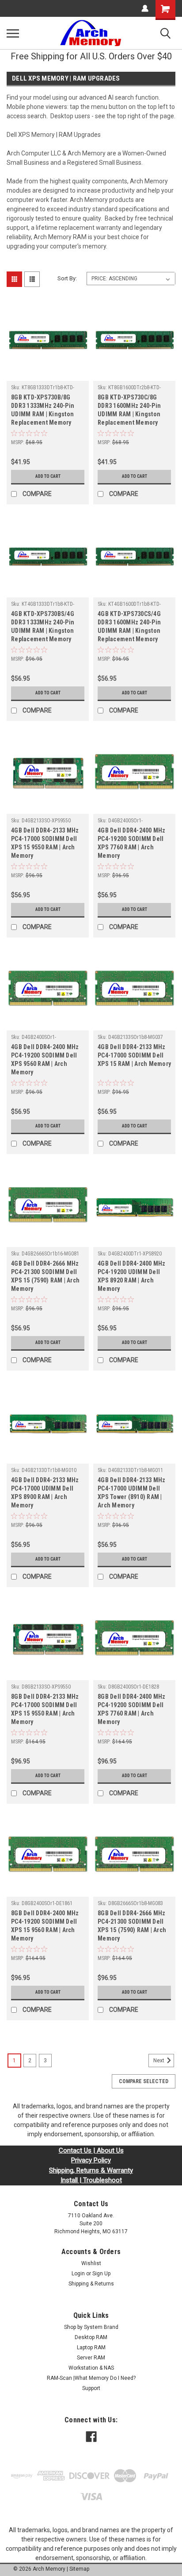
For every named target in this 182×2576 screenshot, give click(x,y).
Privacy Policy (91, 2160)
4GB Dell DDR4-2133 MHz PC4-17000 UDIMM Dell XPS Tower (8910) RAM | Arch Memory (132, 1493)
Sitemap (79, 2569)
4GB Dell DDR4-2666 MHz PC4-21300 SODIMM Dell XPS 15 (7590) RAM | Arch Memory (45, 1276)
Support (91, 2388)
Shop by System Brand (91, 2327)
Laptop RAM (91, 2347)
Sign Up (101, 2274)
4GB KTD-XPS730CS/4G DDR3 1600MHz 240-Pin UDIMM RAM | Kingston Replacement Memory (129, 626)
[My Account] (145, 8)
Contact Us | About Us (91, 2150)
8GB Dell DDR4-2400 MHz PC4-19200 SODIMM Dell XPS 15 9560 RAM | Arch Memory (45, 1926)
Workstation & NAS (91, 2368)
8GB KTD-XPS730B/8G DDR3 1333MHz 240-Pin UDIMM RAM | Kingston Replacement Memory (43, 410)
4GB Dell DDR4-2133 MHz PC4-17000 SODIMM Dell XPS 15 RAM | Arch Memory (134, 1055)
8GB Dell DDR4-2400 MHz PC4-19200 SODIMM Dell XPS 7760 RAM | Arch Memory (132, 1709)
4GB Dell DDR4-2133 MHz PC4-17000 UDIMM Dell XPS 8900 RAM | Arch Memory (45, 1493)
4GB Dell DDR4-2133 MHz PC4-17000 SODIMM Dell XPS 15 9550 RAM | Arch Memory (45, 843)
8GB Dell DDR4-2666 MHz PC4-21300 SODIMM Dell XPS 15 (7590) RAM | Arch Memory (132, 1926)
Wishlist (91, 2263)
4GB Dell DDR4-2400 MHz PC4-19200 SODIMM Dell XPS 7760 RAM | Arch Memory (132, 843)
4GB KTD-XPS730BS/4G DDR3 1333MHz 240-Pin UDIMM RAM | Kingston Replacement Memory (43, 626)
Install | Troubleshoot (91, 2180)
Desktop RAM (91, 2337)
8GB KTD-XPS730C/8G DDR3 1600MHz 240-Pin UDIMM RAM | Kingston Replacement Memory (129, 410)
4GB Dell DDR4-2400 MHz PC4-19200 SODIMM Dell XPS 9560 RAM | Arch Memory (45, 1059)
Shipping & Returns (91, 2284)
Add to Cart (48, 476)
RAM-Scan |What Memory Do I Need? (91, 2378)
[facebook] (91, 2437)
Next (159, 2061)
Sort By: (67, 278)
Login (78, 2274)
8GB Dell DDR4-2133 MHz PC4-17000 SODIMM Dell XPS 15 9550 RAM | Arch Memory (45, 1709)
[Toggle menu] (13, 33)
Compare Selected (144, 2081)
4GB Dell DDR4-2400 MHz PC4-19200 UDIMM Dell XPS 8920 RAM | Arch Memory (132, 1276)
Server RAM (91, 2358)
